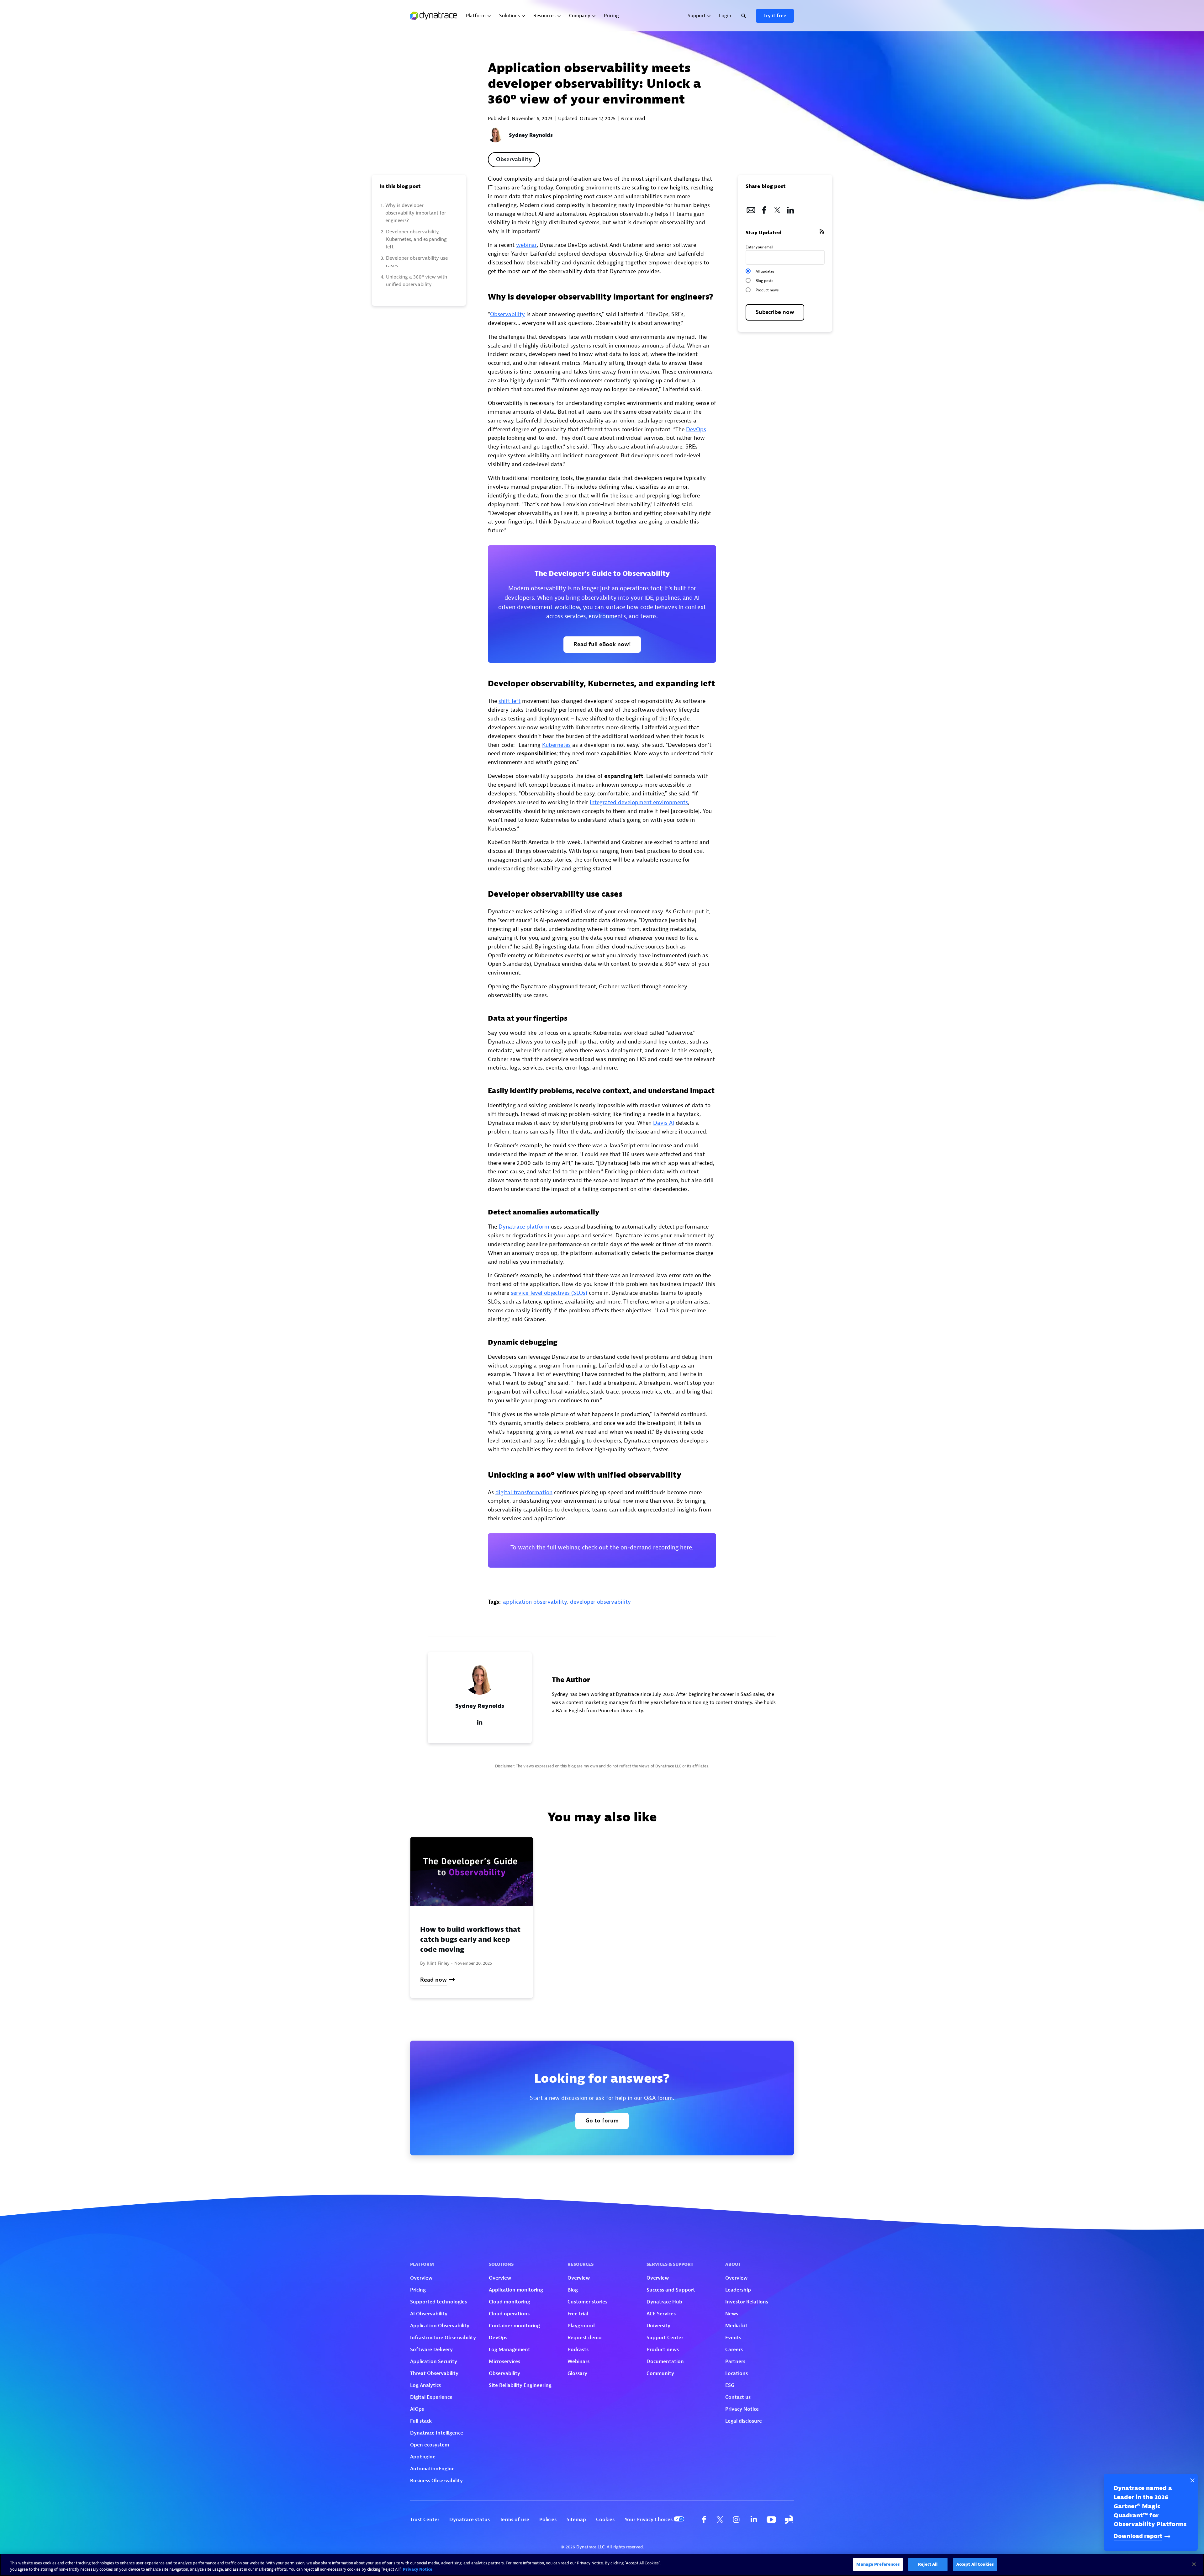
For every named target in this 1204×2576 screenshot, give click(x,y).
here (686, 1548)
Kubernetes (556, 745)
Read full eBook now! (602, 644)
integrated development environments (639, 802)
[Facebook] (764, 208)
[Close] (1194, 2564)
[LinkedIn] (790, 208)
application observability (535, 1602)
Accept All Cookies (975, 2564)
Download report (1138, 2536)
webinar (526, 245)
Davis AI (664, 1123)
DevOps (696, 430)
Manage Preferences (878, 2564)
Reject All (928, 2564)
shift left (510, 701)
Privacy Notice (418, 2569)
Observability (514, 159)
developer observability (600, 1602)
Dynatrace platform (524, 1227)
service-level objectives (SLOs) (549, 1293)
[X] (777, 208)
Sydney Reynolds (531, 135)
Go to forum (602, 2121)
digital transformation (524, 1492)
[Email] (751, 208)
